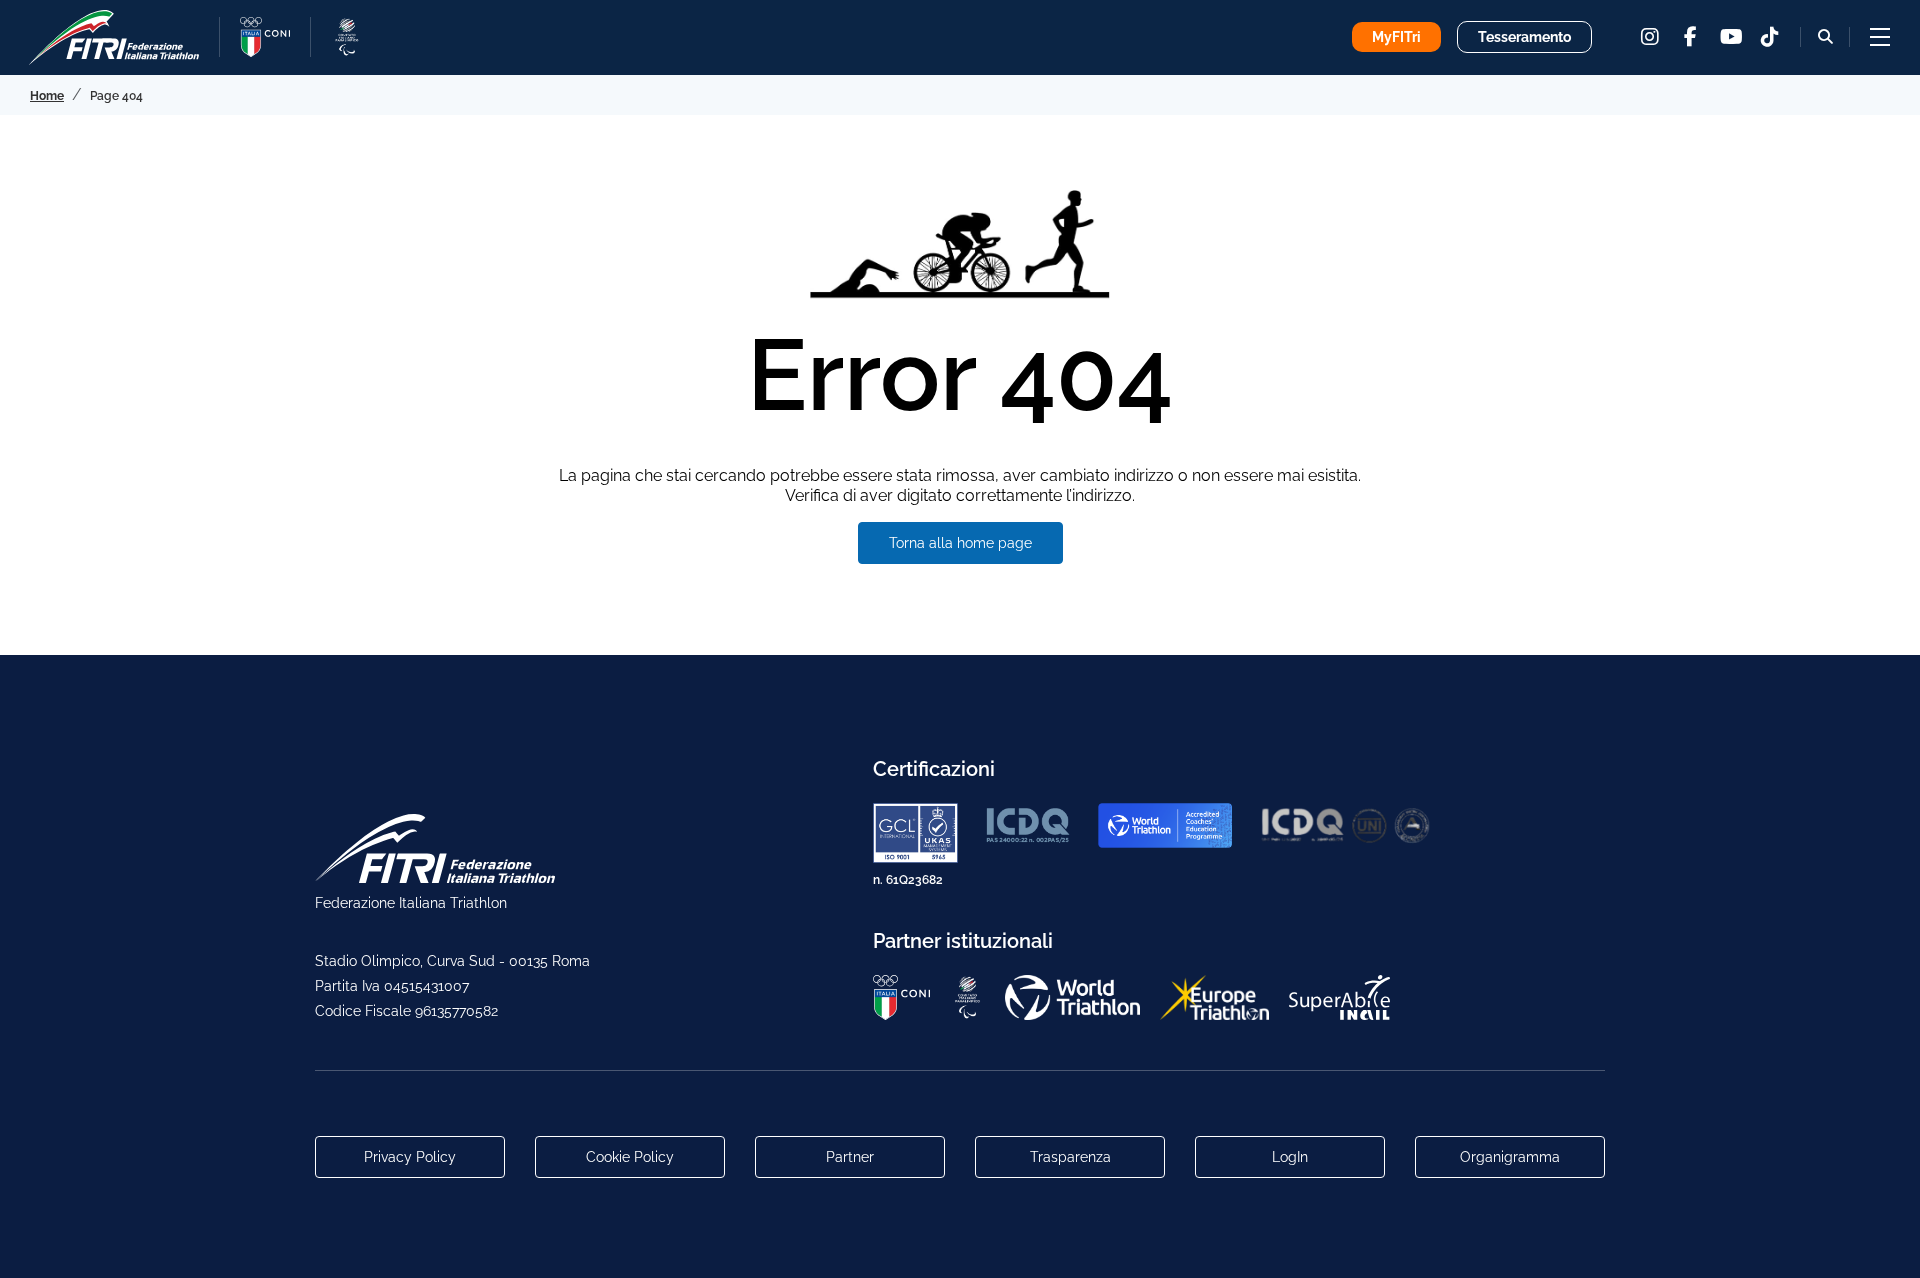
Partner (850, 1157)
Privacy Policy (410, 1157)
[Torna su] (1885, 1243)
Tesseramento (1524, 37)
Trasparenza (1070, 1157)
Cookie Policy (630, 1157)
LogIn (1290, 1157)
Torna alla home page (960, 543)
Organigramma (1510, 1157)
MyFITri (1396, 37)
